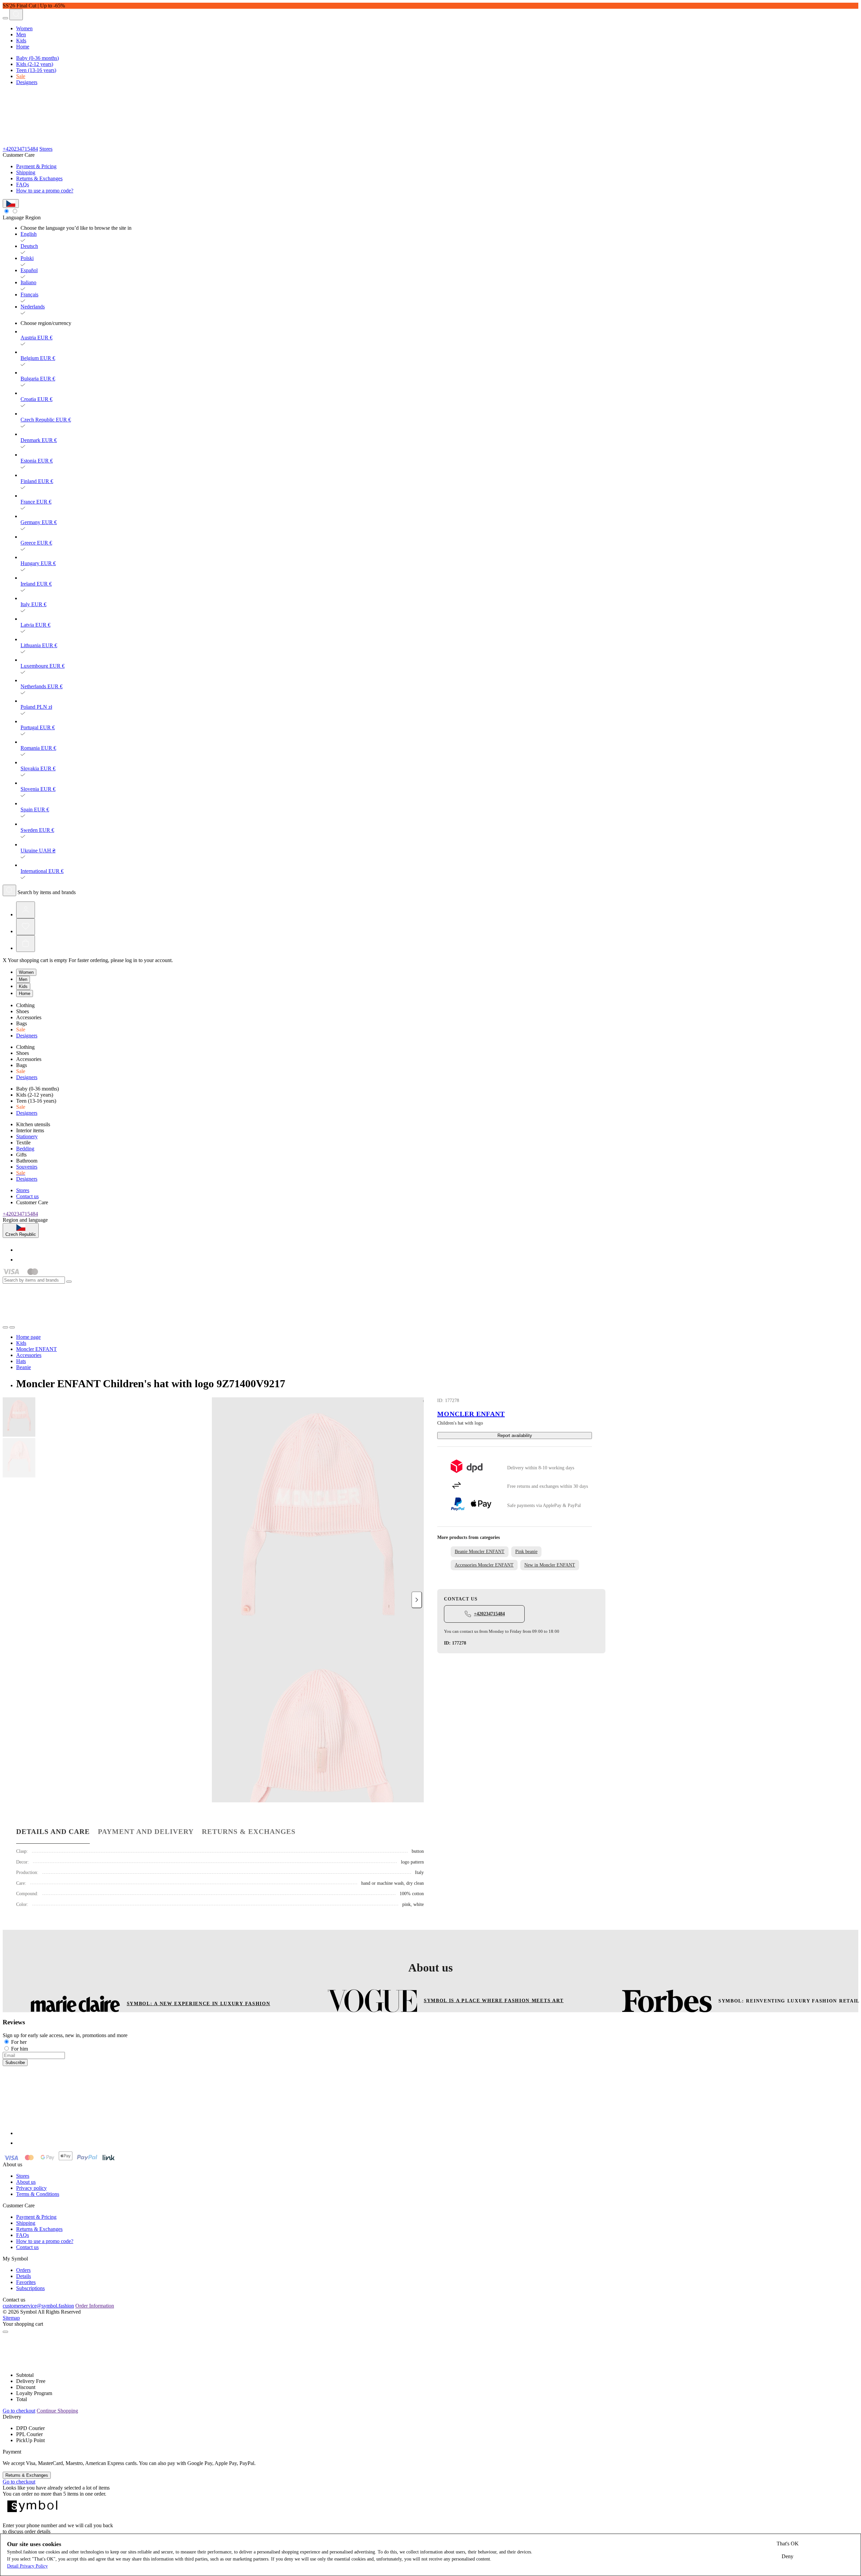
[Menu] (5, 18)
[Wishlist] (26, 927)
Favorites (26, 2282)
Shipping (26, 172)
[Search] (16, 14)
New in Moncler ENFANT (550, 1565)
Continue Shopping (57, 2411)
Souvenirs (27, 1167)
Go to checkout (19, 2411)
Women (24, 28)
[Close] (69, 1282)
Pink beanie (526, 1552)
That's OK (788, 2544)
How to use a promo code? (45, 191)
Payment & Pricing (36, 166)
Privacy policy (31, 2188)
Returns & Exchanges (39, 178)
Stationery (27, 1136)
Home (23, 47)
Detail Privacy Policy (27, 2566)
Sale (21, 76)
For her (19, 2042)
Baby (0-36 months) (38, 58)
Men (21, 34)
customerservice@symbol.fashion (38, 2306)
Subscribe (15, 2063)
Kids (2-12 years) (35, 64)
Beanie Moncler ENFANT (480, 1552)
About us (26, 2182)
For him (20, 2049)
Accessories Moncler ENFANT (484, 1565)
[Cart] (26, 944)
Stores (46, 149)
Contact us (27, 1196)
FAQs (23, 185)
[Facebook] (20, 1250)
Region (33, 217)
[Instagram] (20, 1260)
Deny (788, 2556)
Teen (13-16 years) (36, 70)
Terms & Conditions (38, 2194)
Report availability (515, 1436)
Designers (27, 82)
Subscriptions (30, 2288)
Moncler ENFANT (471, 1414)
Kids (21, 41)
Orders (23, 2270)
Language (13, 217)
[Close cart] (5, 2332)
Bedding (25, 1149)
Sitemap (11, 2318)
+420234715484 (20, 149)
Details (24, 2276)
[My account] (26, 910)
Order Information (95, 2306)
